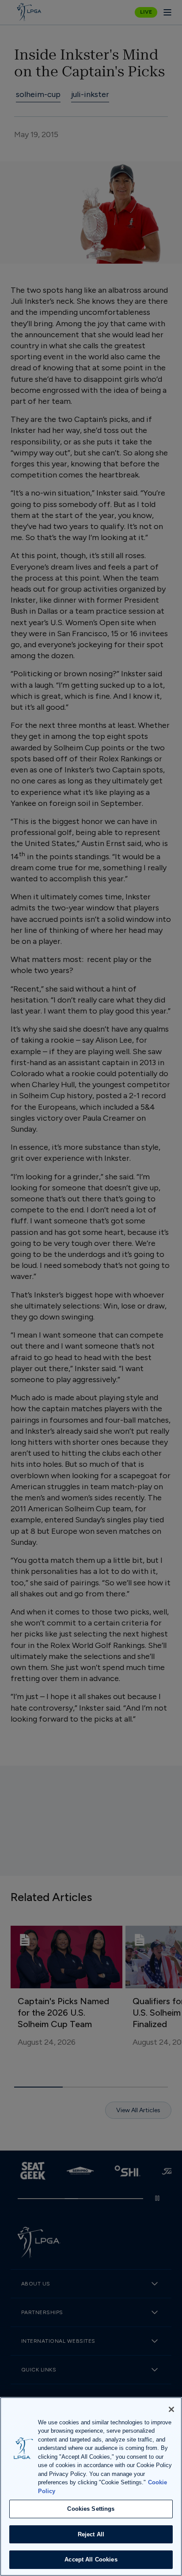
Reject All (91, 2534)
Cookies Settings (91, 2509)
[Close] (171, 2409)
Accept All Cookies (91, 2559)
